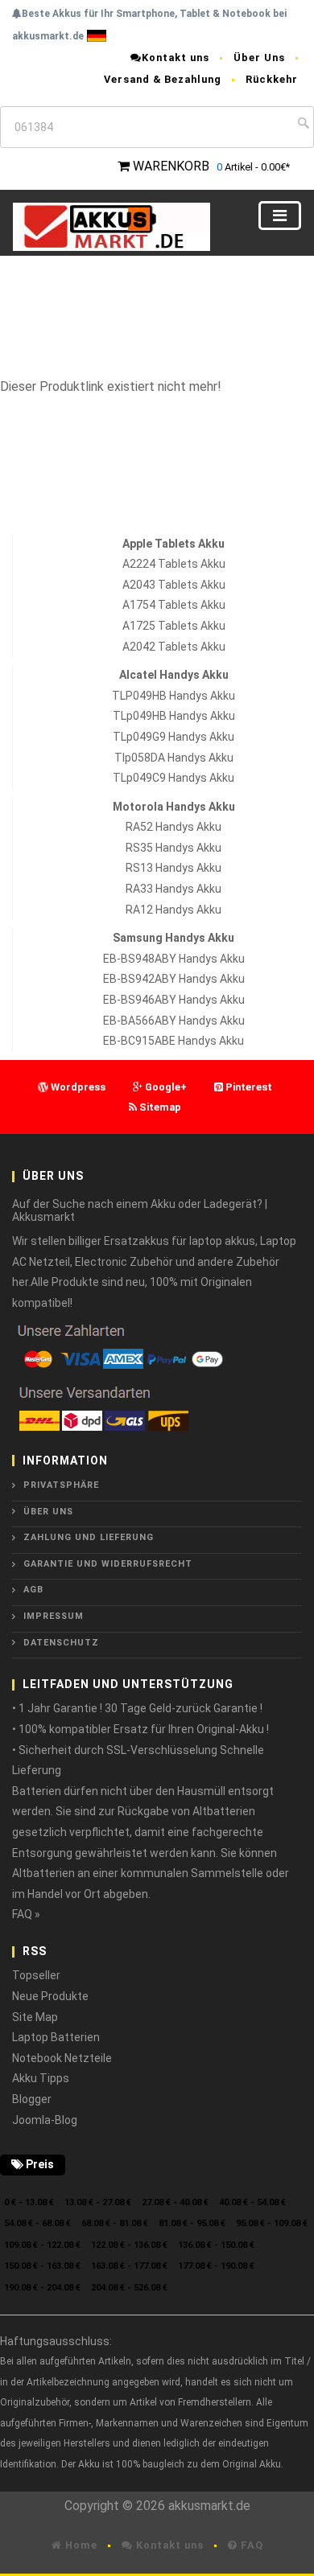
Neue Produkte (50, 1996)
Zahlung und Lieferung (89, 1537)
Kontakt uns (176, 58)
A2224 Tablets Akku (174, 564)
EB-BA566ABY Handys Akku (174, 1021)
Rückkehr (272, 79)
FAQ (250, 2545)
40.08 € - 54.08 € (252, 2202)
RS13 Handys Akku (174, 868)
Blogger (32, 2099)
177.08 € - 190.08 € (216, 2266)
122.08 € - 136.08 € (129, 2245)
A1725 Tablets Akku (174, 626)
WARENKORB (171, 166)
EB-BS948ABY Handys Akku (174, 959)
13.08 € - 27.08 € (98, 2202)
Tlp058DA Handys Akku (174, 758)
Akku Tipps (41, 2078)
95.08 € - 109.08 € (272, 2223)
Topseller (36, 1975)
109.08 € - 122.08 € (42, 2245)
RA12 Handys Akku (174, 910)
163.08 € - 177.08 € (129, 2266)
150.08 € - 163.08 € (42, 2266)
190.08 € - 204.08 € (42, 2288)
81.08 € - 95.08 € (192, 2223)
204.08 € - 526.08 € (129, 2288)
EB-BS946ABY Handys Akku (174, 1000)
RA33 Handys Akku (174, 889)
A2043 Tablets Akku (174, 585)
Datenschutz (61, 1643)
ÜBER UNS (48, 1512)
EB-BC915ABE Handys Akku (174, 1041)
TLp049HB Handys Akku (174, 716)
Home (80, 2545)
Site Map (35, 2017)
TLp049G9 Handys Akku (174, 737)
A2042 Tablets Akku (174, 647)
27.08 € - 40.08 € (175, 2202)
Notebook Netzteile (62, 2058)
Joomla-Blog (45, 2120)
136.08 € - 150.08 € (216, 2245)
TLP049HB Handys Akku (174, 696)
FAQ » (26, 1914)
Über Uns (259, 58)
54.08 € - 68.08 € (37, 2223)
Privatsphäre (61, 1485)
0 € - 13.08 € (29, 2202)
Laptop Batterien (56, 2037)
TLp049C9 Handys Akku (174, 778)
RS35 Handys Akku (174, 848)
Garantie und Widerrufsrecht (108, 1564)
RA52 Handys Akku (174, 827)
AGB (33, 1590)
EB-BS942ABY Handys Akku (174, 979)
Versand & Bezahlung (163, 79)
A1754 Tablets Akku (174, 605)
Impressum (54, 1616)
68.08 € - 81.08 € (115, 2223)
